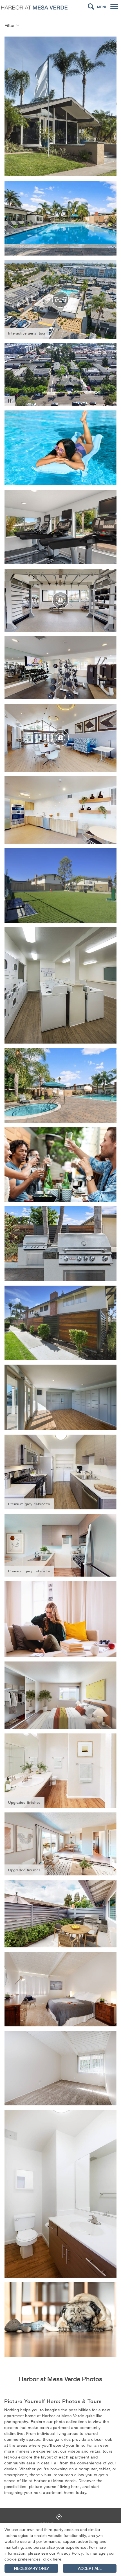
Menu (102, 7)
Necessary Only (32, 2568)
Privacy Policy (70, 2553)
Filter (10, 25)
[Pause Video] (10, 401)
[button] (91, 7)
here (57, 2559)
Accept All (90, 2568)
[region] (60, 2550)
